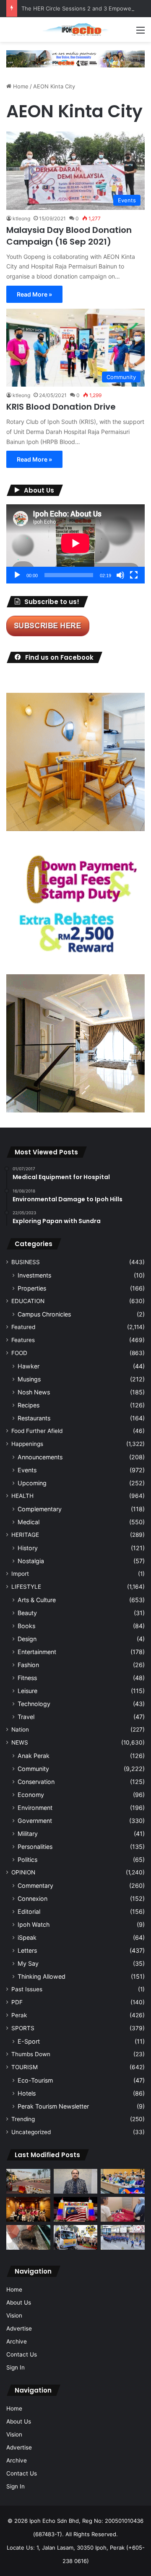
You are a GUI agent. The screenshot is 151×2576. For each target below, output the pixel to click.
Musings (29, 1379)
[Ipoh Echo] (75, 30)
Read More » (34, 294)
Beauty (27, 1613)
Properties (32, 1288)
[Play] (17, 575)
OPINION (23, 1872)
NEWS (20, 1742)
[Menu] (141, 33)
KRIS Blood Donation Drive (61, 407)
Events (27, 1470)
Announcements (40, 1457)
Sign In (16, 2367)
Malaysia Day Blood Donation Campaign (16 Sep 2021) (69, 236)
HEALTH (22, 1496)
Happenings (27, 1444)
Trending (23, 2119)
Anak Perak (34, 1756)
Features (23, 1340)
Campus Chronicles (44, 1314)
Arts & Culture (37, 1600)
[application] (75, 544)
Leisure (27, 1691)
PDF (17, 2002)
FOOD (19, 1353)
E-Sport (29, 2041)
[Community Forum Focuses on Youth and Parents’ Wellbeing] (76, 2181)
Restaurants (34, 1418)
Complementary (40, 1509)
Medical (29, 1522)
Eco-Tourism (35, 2080)
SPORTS (23, 2028)
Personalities (35, 1847)
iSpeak (27, 1937)
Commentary (35, 1886)
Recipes (29, 1405)
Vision (14, 2315)
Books (26, 1626)
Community (33, 1769)
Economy (31, 1795)
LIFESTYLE (26, 1587)
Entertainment (37, 1652)
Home (20, 86)
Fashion (28, 1665)
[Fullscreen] (134, 575)
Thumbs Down (31, 2054)
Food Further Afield (37, 1431)
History (28, 1548)
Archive (17, 2341)
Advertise (19, 2328)
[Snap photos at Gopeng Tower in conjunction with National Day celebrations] (76, 2209)
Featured (23, 1327)
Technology (34, 1704)
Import (20, 1574)
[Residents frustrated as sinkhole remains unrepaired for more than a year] (28, 2237)
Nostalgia (31, 1561)
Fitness (27, 1678)
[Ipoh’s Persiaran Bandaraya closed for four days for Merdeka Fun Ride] (28, 2181)
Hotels (27, 2093)
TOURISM (25, 2067)
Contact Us (22, 2354)
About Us (19, 2302)
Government (35, 1821)
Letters (27, 1950)
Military (28, 1834)
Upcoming (32, 1483)
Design (27, 1639)
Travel (26, 1717)
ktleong (21, 218)
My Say (28, 1963)
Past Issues (27, 1989)
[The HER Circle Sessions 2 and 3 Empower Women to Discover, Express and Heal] (28, 2209)
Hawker (29, 1366)
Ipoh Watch (34, 1924)
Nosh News (34, 1392)
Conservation (36, 1782)
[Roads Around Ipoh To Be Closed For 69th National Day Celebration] (123, 2237)
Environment (35, 1808)
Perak (19, 2015)
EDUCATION (28, 1301)
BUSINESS (26, 1262)
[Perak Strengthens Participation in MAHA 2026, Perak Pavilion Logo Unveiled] (76, 2237)
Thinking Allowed (42, 1976)
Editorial (29, 1911)
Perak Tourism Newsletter (53, 2106)
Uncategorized (31, 2132)
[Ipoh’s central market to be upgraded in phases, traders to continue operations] (123, 2181)
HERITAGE (25, 1535)
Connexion (33, 1898)
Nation (20, 1729)
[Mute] (120, 575)
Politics (27, 1860)
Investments (34, 1275)
